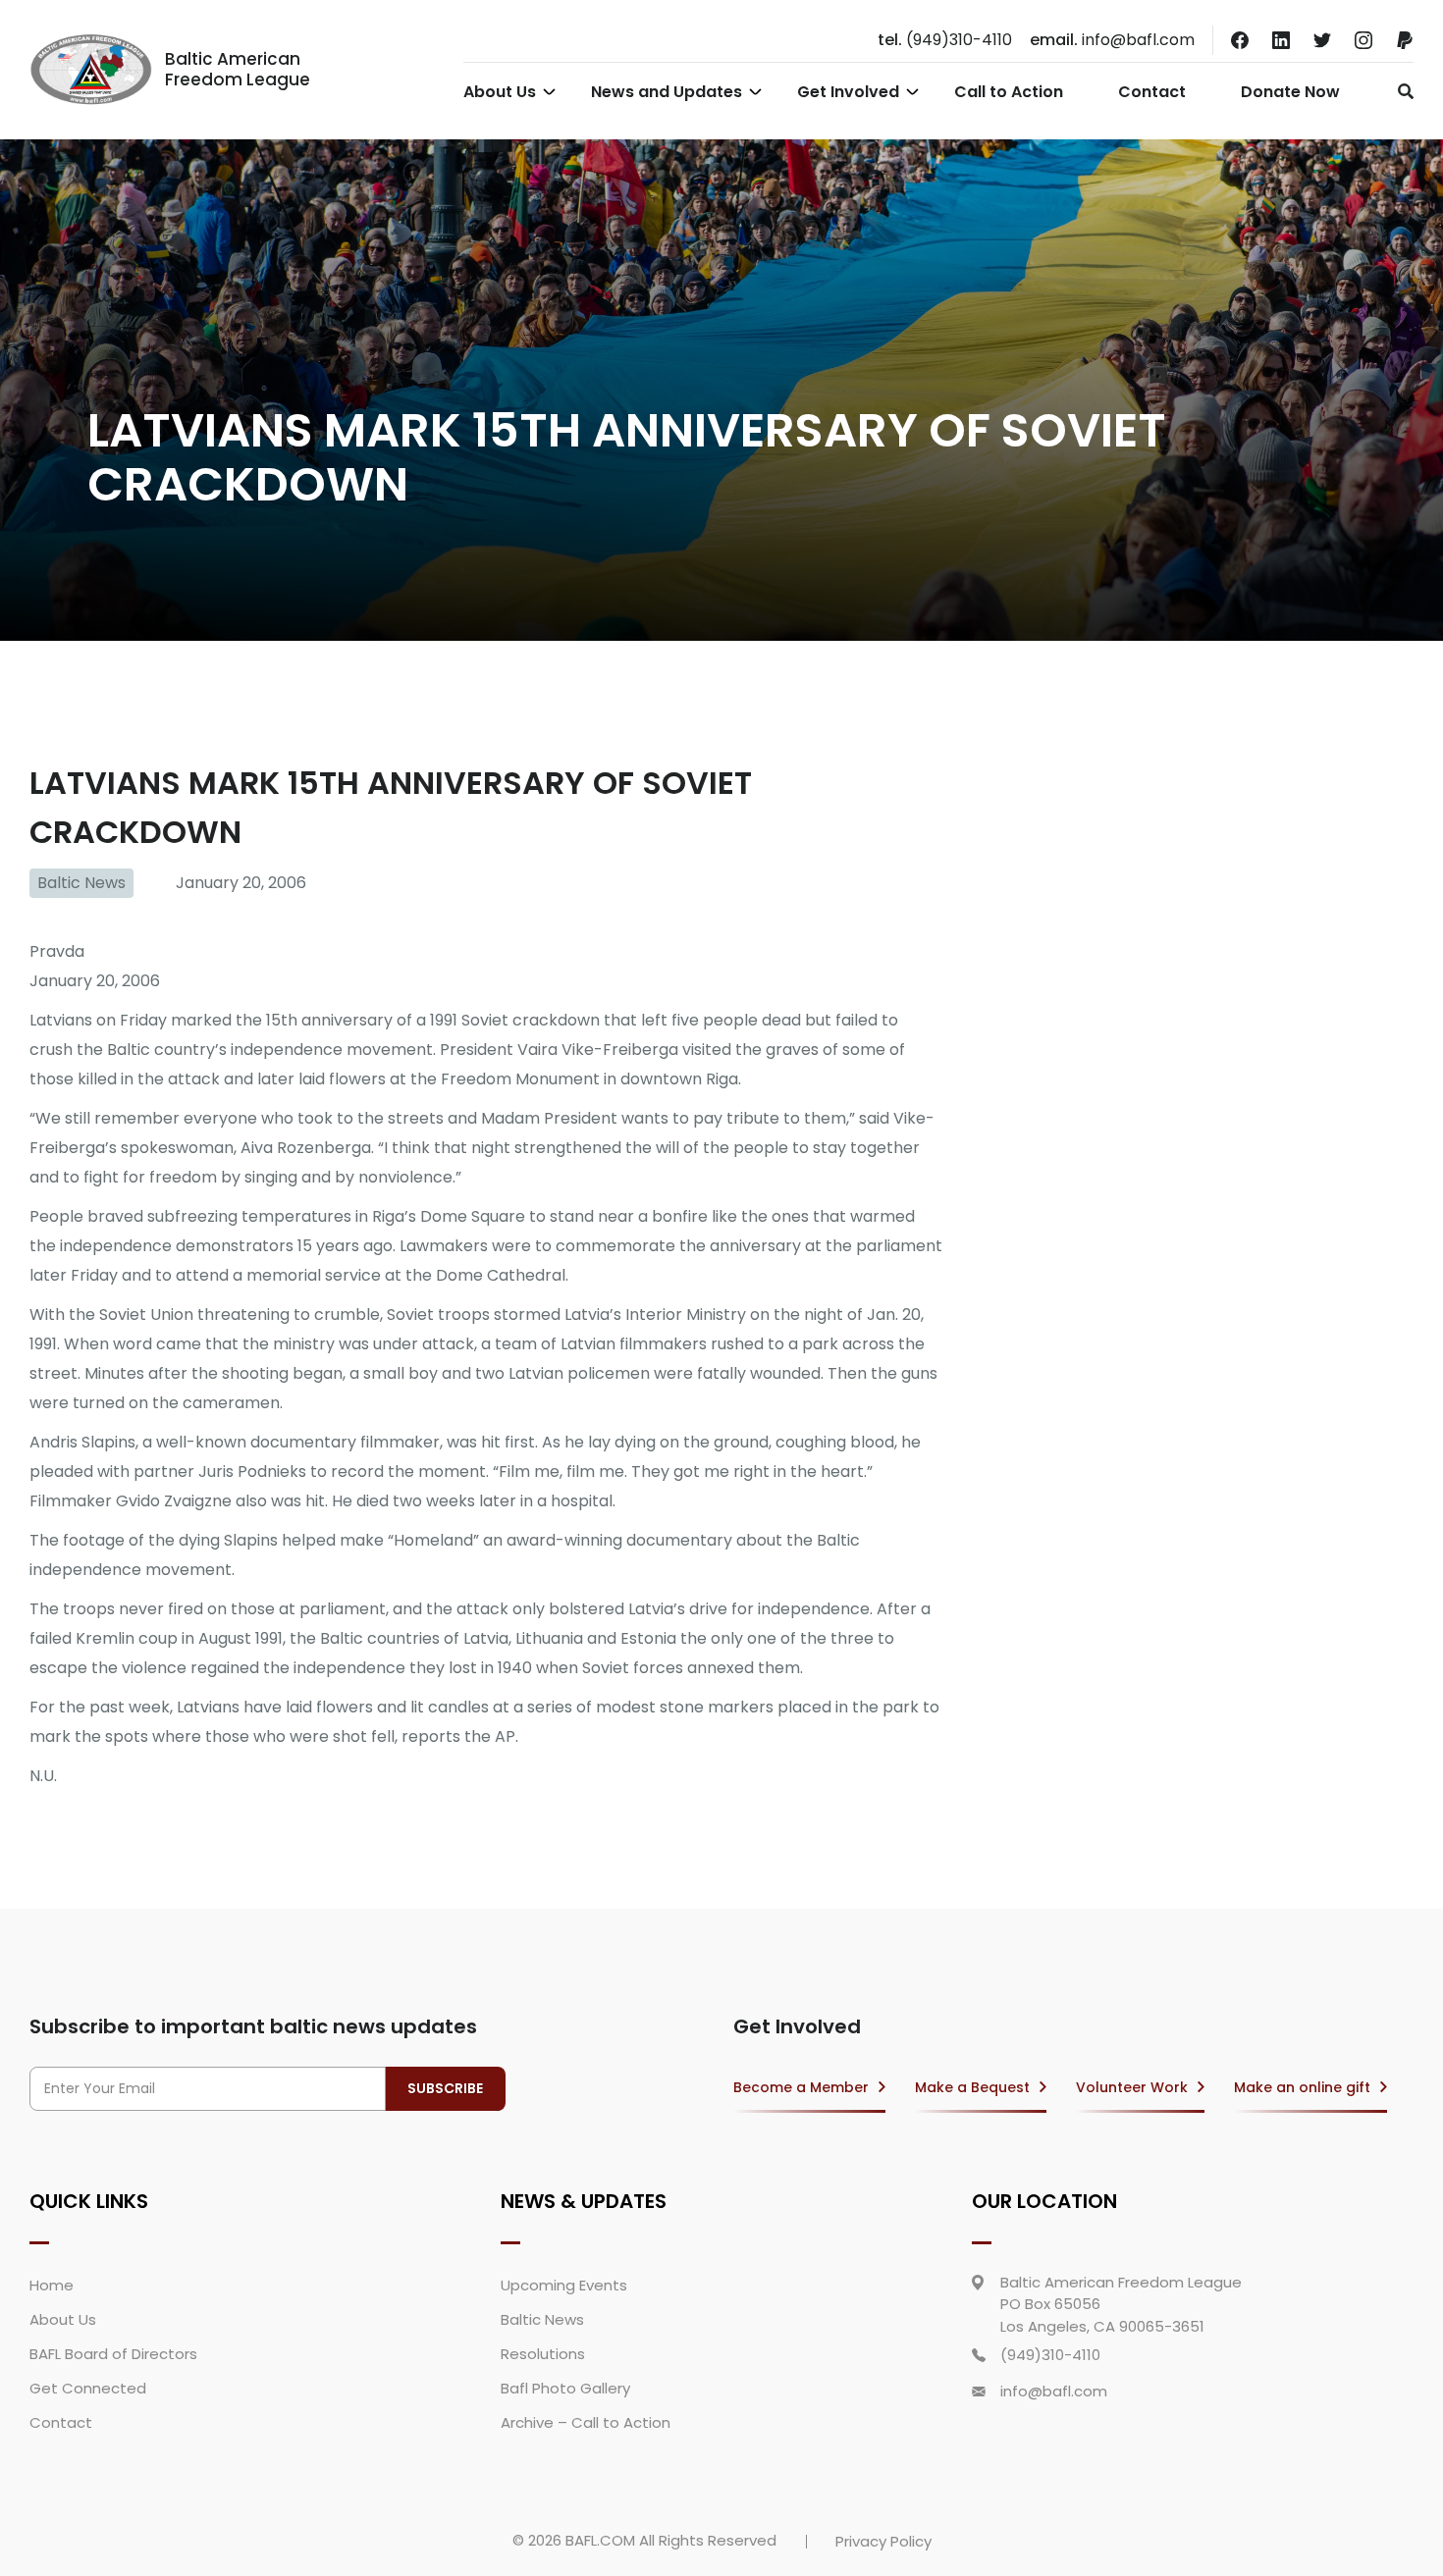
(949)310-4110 (945, 40)
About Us (500, 92)
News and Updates (667, 92)
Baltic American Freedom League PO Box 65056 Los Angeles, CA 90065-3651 (1121, 2304)
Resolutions (543, 2354)
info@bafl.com (1112, 40)
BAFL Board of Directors (113, 2354)
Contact (1152, 92)
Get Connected (88, 2388)
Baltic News (81, 883)
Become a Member (801, 2087)
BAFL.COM (600, 2540)
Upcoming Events (564, 2285)
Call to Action (1009, 92)
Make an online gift (1302, 2087)
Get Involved (848, 92)
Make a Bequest (972, 2087)
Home (52, 2285)
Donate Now (1290, 92)
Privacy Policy (883, 2541)
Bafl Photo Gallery (565, 2388)
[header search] (1400, 91)
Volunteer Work (1132, 2087)
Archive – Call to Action (586, 2422)
